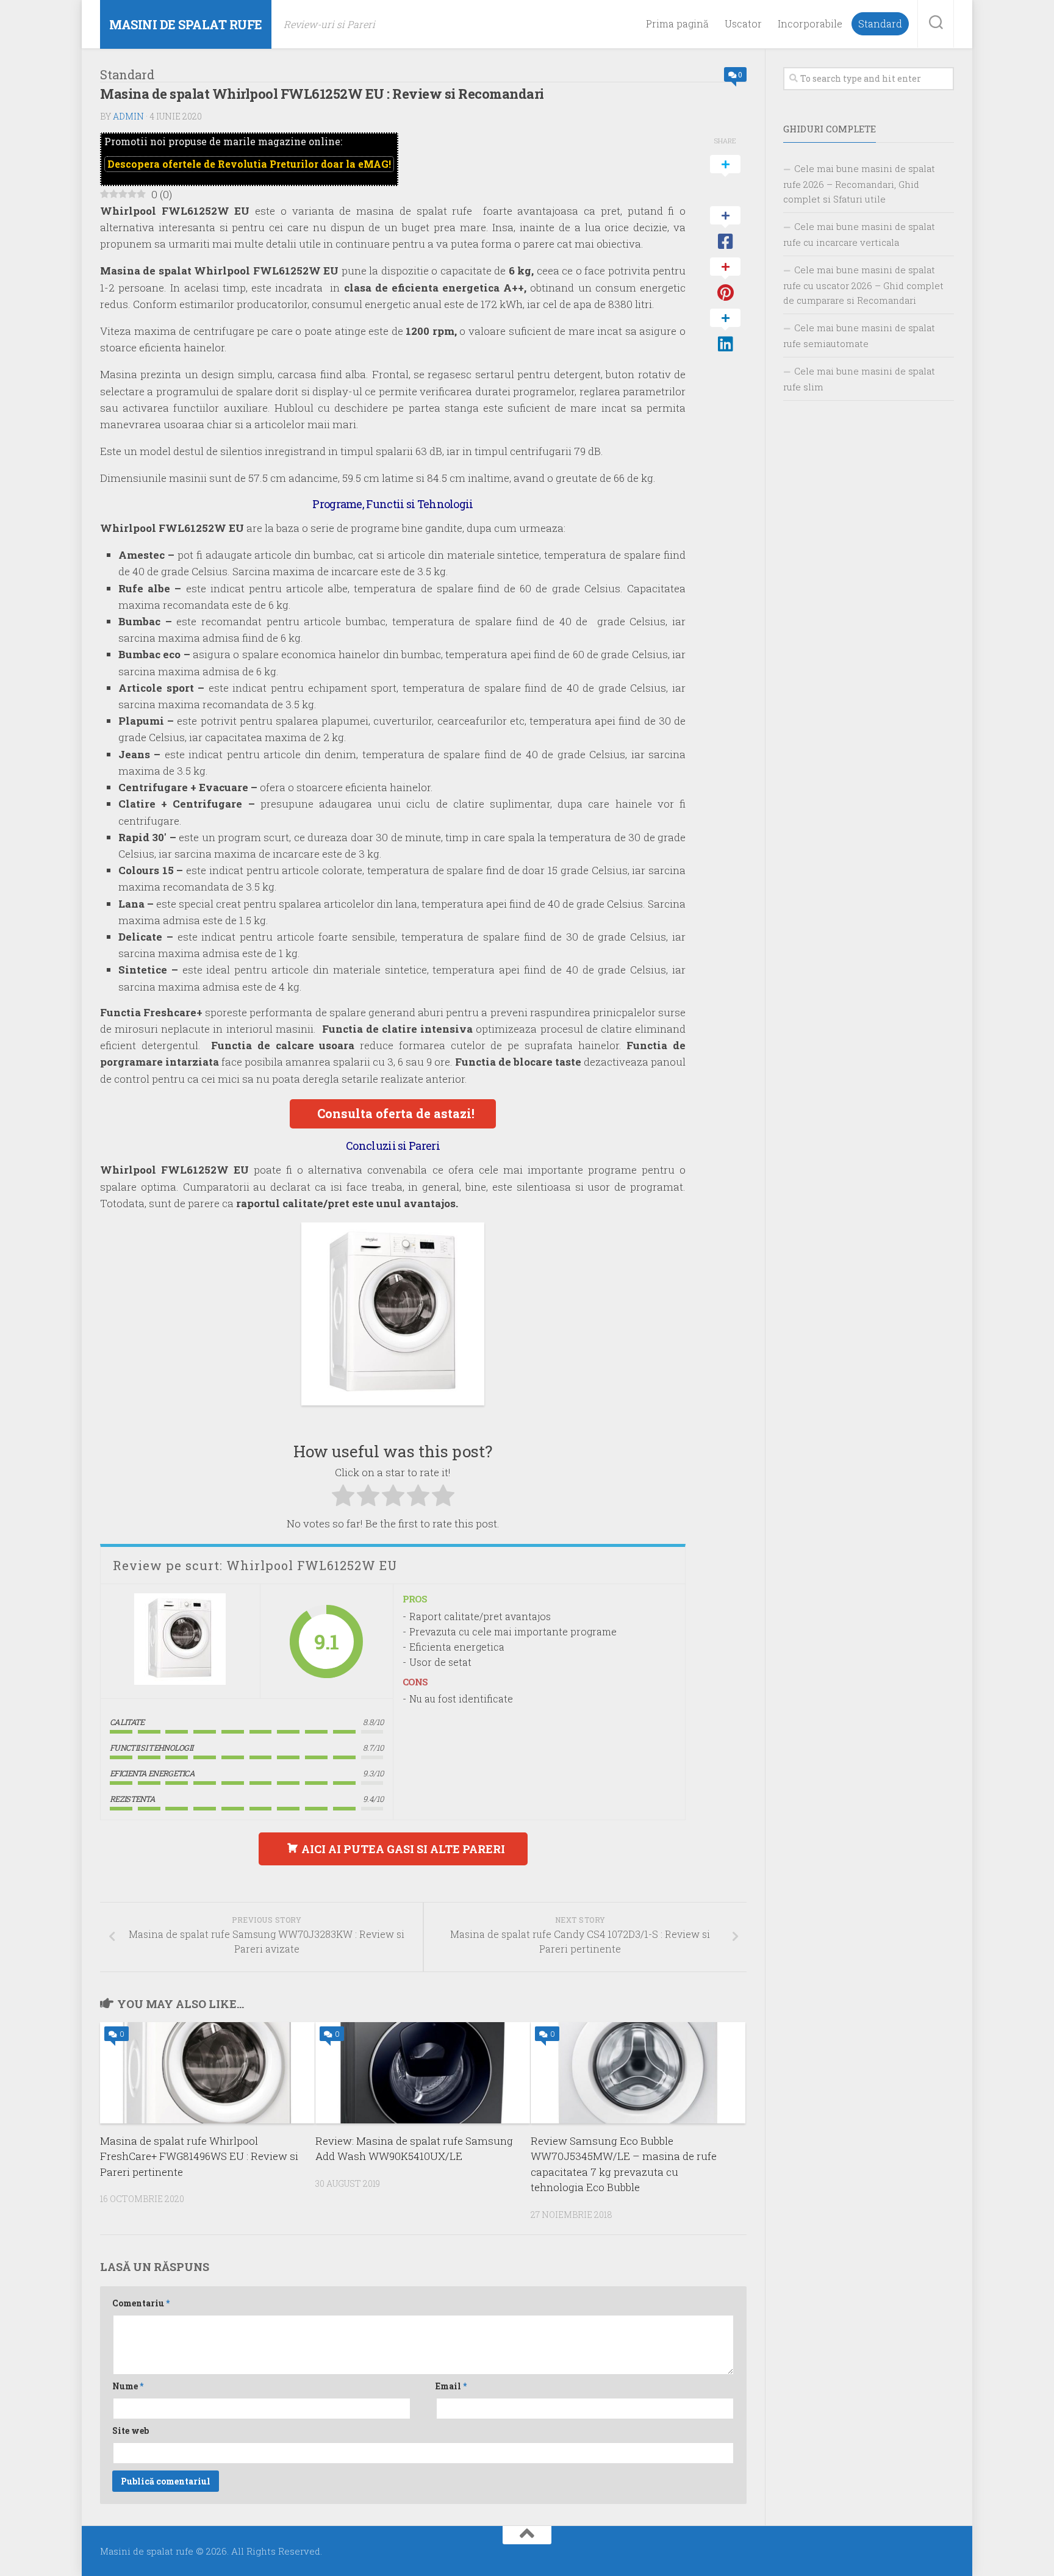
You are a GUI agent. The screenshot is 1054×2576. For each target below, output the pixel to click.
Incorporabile (810, 24)
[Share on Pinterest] (725, 280)
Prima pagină (677, 24)
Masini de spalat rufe (186, 24)
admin (128, 116)
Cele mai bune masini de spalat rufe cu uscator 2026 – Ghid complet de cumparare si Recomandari (863, 285)
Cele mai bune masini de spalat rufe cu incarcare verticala (859, 234)
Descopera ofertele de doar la (249, 164)
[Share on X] (725, 178)
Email (451, 2386)
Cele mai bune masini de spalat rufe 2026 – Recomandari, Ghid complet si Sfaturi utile (859, 184)
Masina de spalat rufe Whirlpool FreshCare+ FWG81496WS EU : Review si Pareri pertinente (199, 2156)
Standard (880, 24)
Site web (131, 2431)
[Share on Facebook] (725, 229)
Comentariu (141, 2303)
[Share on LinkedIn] (725, 331)
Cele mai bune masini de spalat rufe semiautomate (859, 335)
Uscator (743, 24)
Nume (128, 2386)
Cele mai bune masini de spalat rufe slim (859, 379)
